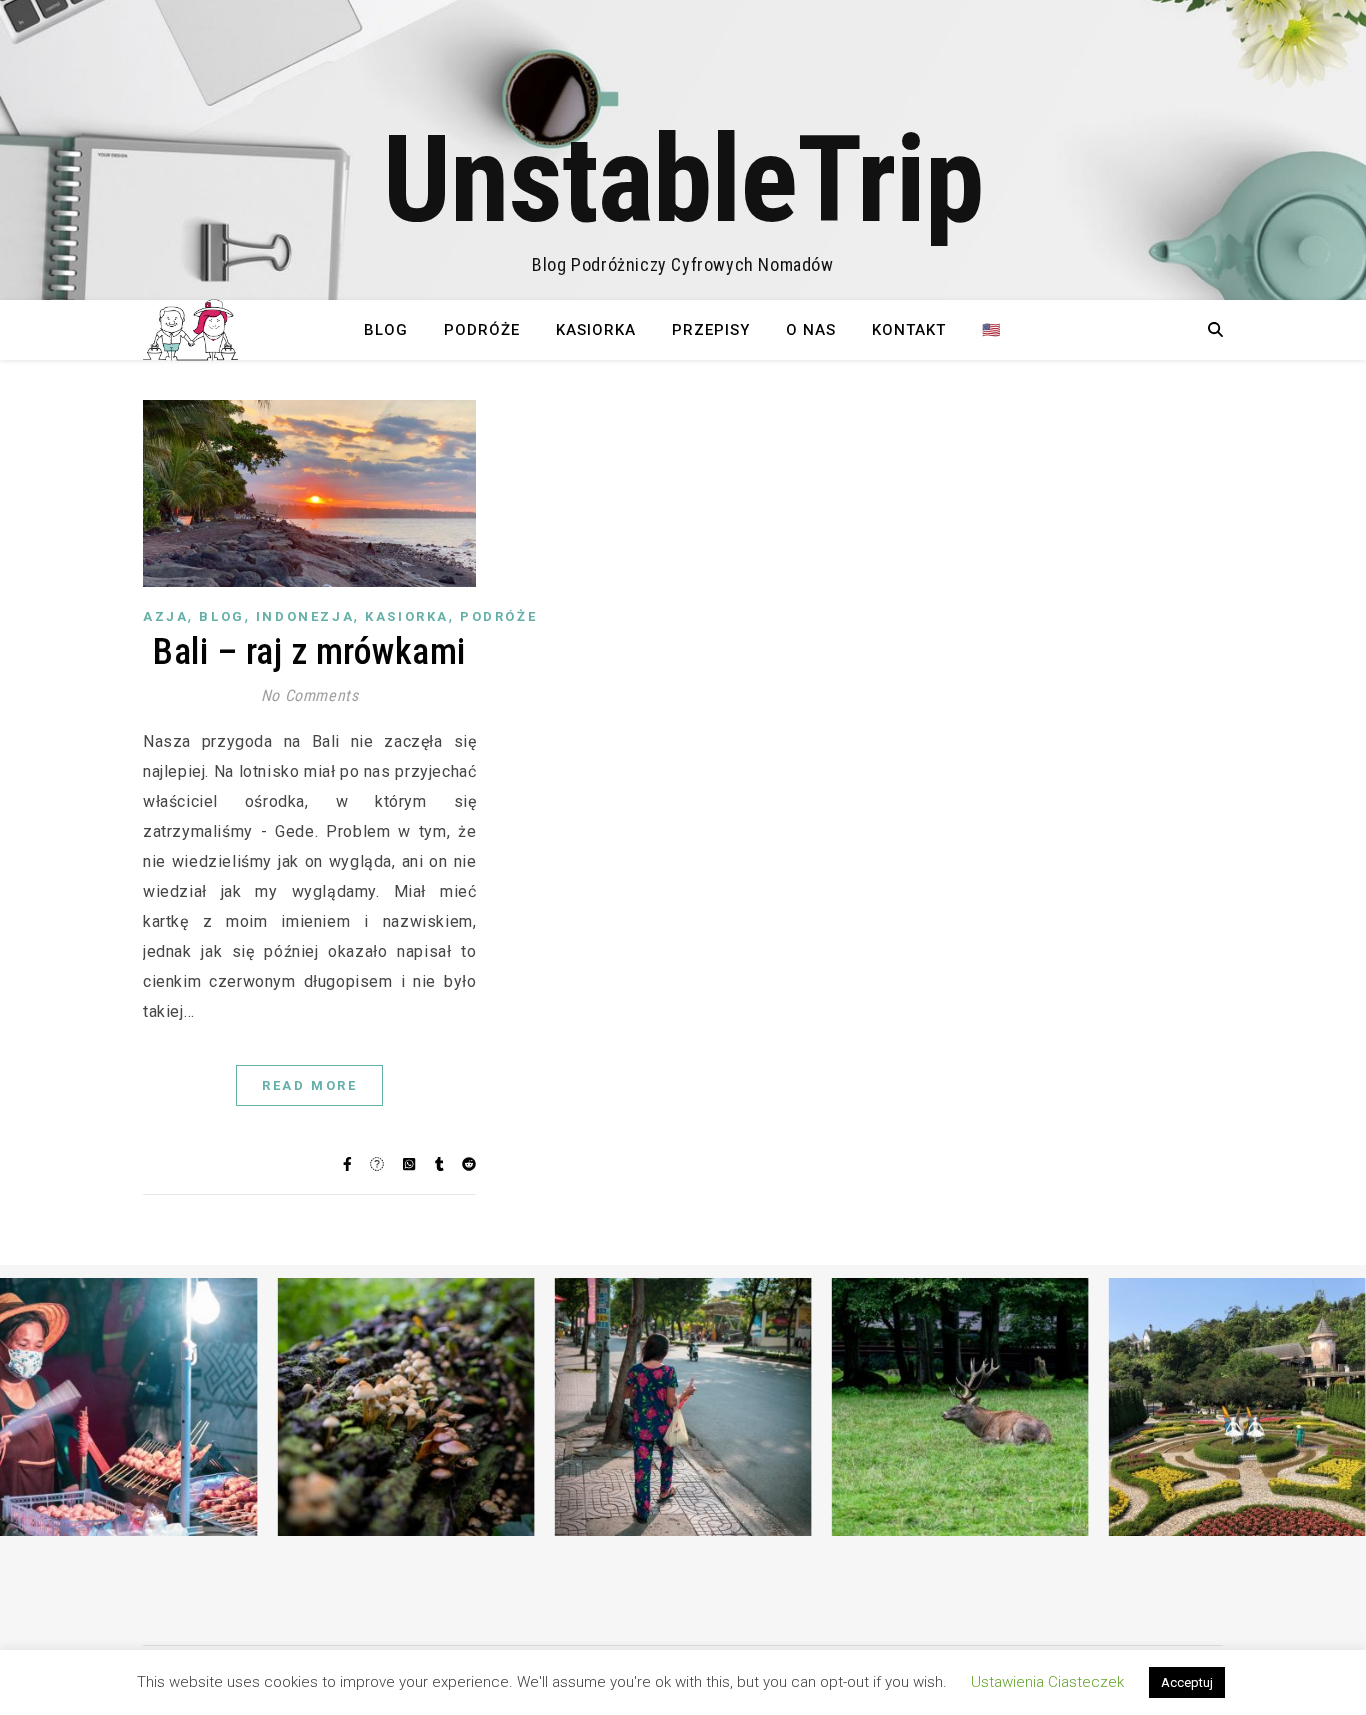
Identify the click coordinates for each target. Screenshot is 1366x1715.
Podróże (482, 330)
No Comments (310, 695)
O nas (811, 330)
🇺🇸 (992, 330)
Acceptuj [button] (1187, 1682)
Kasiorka (596, 330)
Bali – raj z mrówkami (309, 652)
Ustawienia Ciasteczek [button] (1047, 1682)
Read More (309, 1085)
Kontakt (909, 330)
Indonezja (305, 616)
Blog (386, 330)
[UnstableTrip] (683, 150)
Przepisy (711, 330)
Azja (165, 616)
